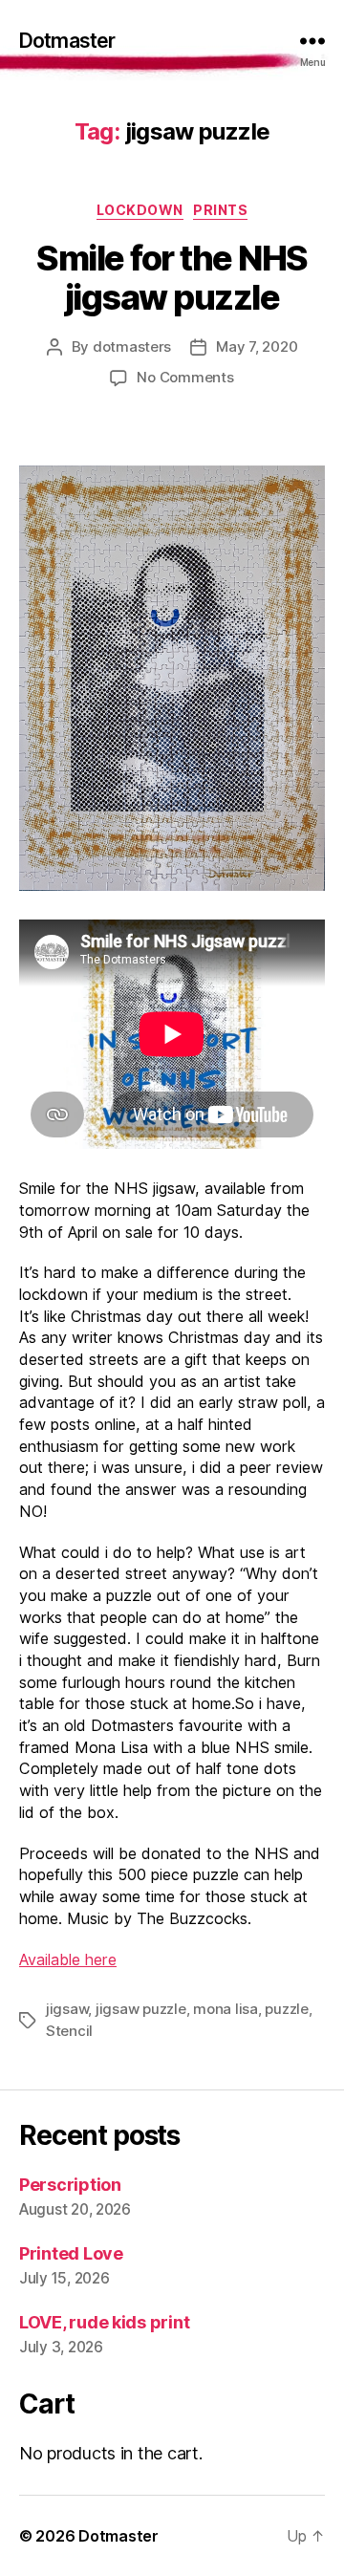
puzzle (286, 2009)
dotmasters (132, 346)
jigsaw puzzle (141, 2009)
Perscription (70, 2185)
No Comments (185, 377)
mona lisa (226, 2009)
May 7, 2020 (257, 346)
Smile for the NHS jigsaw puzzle (172, 278)
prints (220, 210)
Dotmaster (67, 41)
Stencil (69, 2031)
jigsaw (67, 2009)
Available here (68, 1959)
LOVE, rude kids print (104, 2322)
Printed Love (71, 2253)
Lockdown (140, 210)
